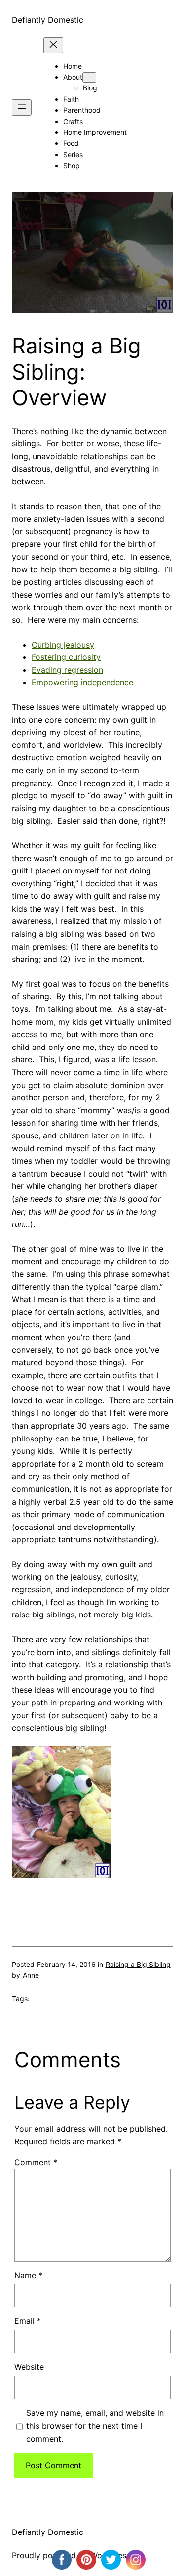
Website (29, 2367)
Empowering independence (82, 682)
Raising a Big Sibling (138, 1964)
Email (28, 2321)
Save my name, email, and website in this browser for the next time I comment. (95, 2425)
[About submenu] (89, 77)
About (73, 77)
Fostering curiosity (66, 657)
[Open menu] (22, 108)
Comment (36, 2162)
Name (28, 2275)
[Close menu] (53, 45)
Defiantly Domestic (48, 20)
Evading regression (67, 670)
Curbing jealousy (63, 645)
